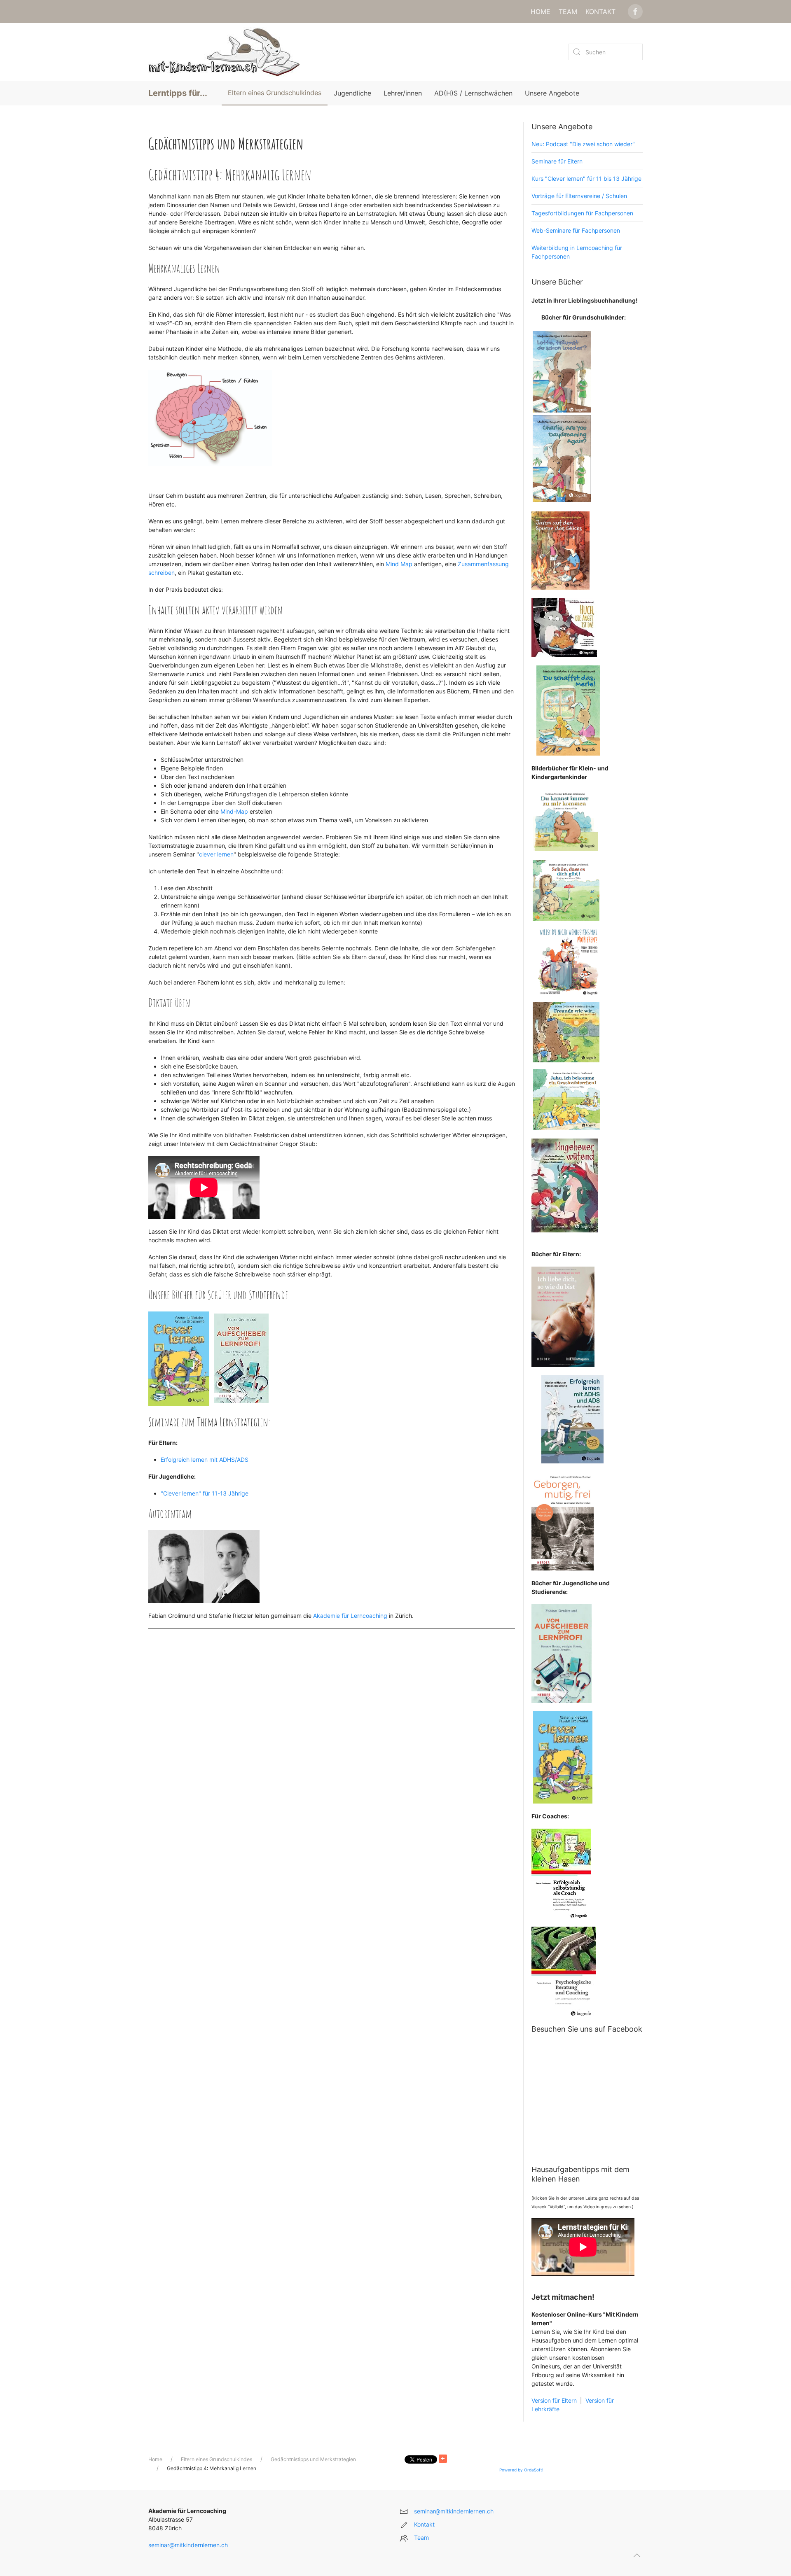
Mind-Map (235, 811)
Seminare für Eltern (557, 161)
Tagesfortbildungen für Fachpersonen (582, 213)
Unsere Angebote (552, 93)
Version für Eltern (554, 2400)
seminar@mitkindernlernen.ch (188, 2545)
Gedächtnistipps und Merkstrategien (313, 2459)
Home (541, 12)
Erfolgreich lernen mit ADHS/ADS (205, 1459)
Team (568, 12)
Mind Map (400, 564)
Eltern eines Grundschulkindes (275, 93)
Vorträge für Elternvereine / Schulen (579, 196)
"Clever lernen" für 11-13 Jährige (205, 1493)
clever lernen (216, 854)
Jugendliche (352, 93)
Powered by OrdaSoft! (521, 2470)
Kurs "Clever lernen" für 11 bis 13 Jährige (586, 178)
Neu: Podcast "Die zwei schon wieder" (583, 144)
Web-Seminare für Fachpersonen (576, 230)
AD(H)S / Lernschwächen (473, 93)
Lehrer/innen (403, 93)
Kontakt (600, 12)
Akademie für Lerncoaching (350, 1616)
